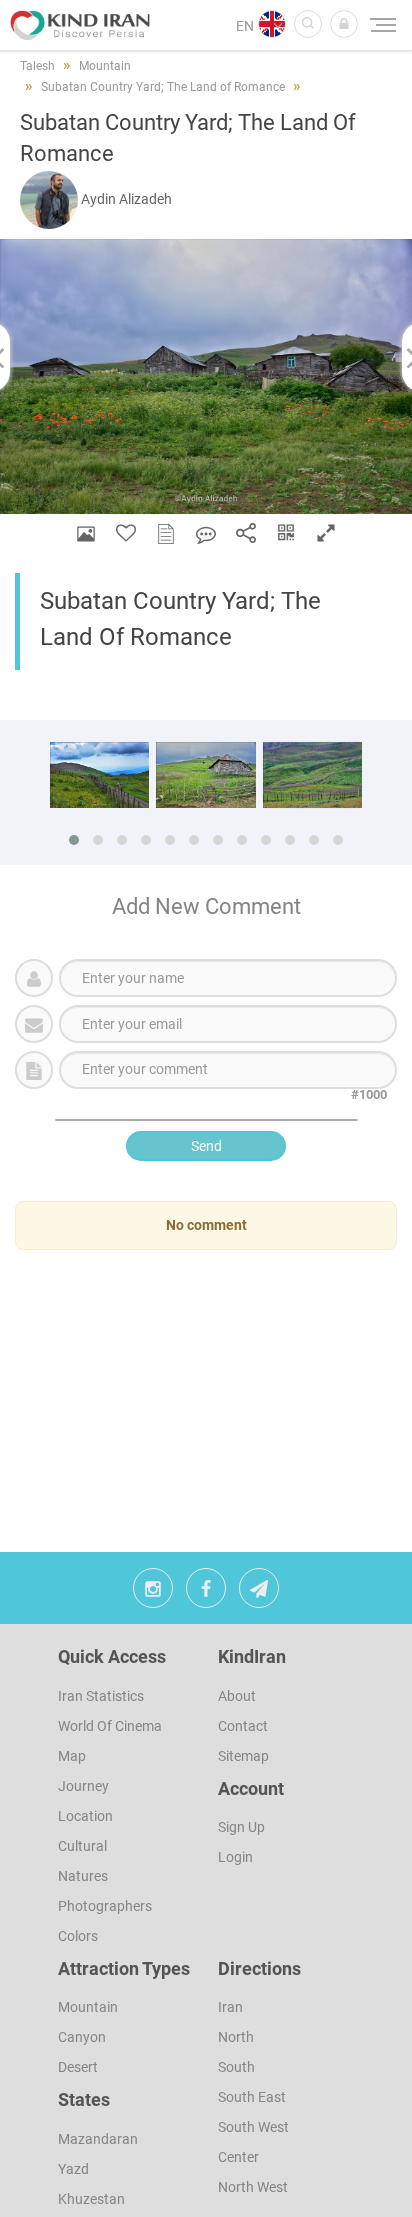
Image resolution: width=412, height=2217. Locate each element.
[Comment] (206, 533)
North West (253, 2187)
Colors (78, 1936)
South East (252, 2097)
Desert (78, 2067)
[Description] (166, 533)
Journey (83, 1786)
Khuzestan (91, 2199)
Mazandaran (98, 2139)
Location (85, 1816)
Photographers (105, 1906)
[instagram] (153, 1593)
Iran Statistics (101, 1696)
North (236, 2037)
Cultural (82, 1846)
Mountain (88, 2007)
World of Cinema (110, 1726)
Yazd (73, 2169)
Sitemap (243, 1756)
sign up (241, 1827)
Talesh (37, 66)
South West (253, 2127)
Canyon (82, 2037)
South (236, 2067)
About (237, 1696)
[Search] (308, 24)
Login (235, 1857)
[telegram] (259, 1593)
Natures (83, 1876)
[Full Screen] (326, 533)
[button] (344, 24)
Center (238, 2157)
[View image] (86, 533)
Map (72, 1756)
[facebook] (206, 1593)
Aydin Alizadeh (126, 199)
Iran (230, 2007)
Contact (243, 1726)
